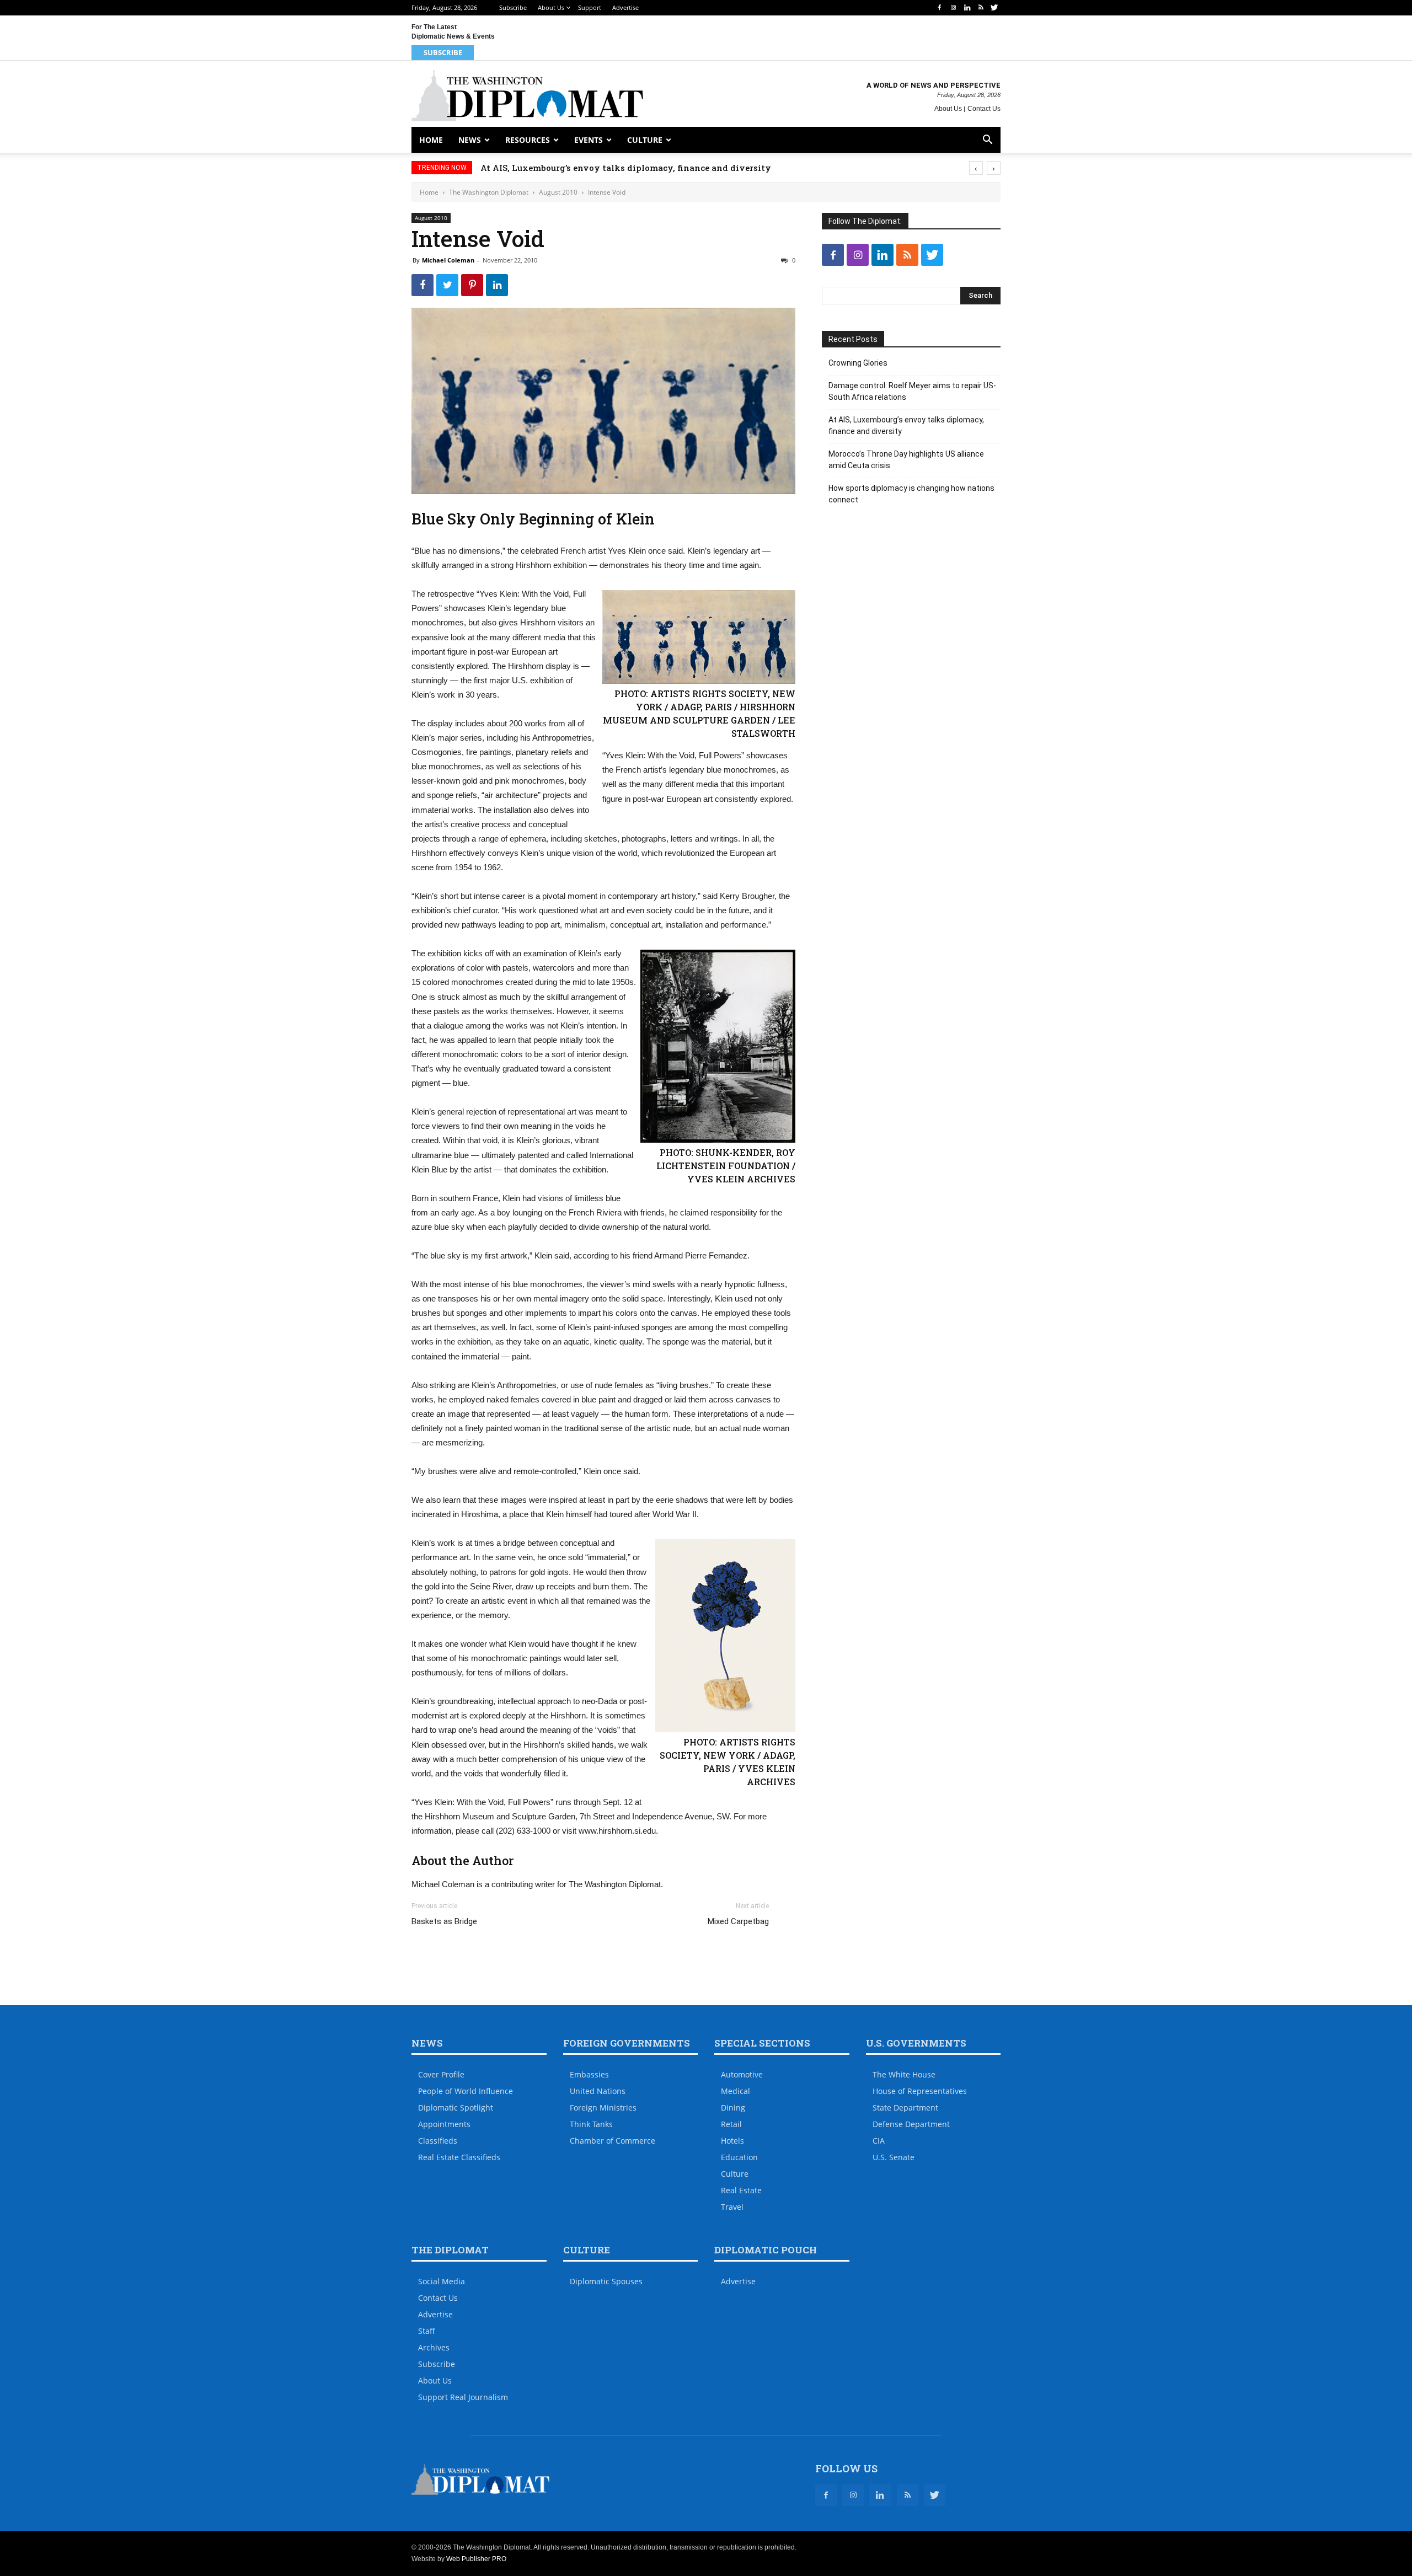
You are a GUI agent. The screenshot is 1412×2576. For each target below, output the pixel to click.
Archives (434, 2347)
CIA (879, 2141)
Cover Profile (441, 2074)
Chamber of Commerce (613, 2141)
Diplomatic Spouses (606, 2281)
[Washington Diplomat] (527, 95)
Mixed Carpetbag (738, 1921)
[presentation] (976, 168)
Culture (645, 140)
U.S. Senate (894, 2157)
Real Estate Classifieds (459, 2157)
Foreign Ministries (603, 2108)
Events (589, 140)
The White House (904, 2074)
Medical (736, 2091)
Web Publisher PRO (476, 2559)
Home (431, 140)
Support (590, 7)
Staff (427, 2331)
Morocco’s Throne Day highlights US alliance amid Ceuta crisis (906, 460)
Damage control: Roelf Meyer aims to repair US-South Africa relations (912, 391)
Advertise (625, 7)
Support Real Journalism (463, 2397)
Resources (528, 140)
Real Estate (741, 2190)
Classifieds (438, 2141)
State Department (905, 2108)
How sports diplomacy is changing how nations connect (911, 494)
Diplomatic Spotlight (456, 2108)
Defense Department (911, 2124)
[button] (987, 141)
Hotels (732, 2141)
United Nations (598, 2091)
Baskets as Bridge (444, 1921)
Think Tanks (591, 2124)
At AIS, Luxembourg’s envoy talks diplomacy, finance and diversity (648, 168)
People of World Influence (466, 2091)
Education (739, 2157)
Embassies (589, 2074)
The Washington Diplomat (489, 192)
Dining (733, 2108)
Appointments (444, 2124)
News (470, 140)
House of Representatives (920, 2091)
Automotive (742, 2074)
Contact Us (984, 109)
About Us (551, 7)
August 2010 (558, 192)
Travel (732, 2207)
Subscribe (513, 7)
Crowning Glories (858, 363)
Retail (731, 2124)
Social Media (442, 2281)
